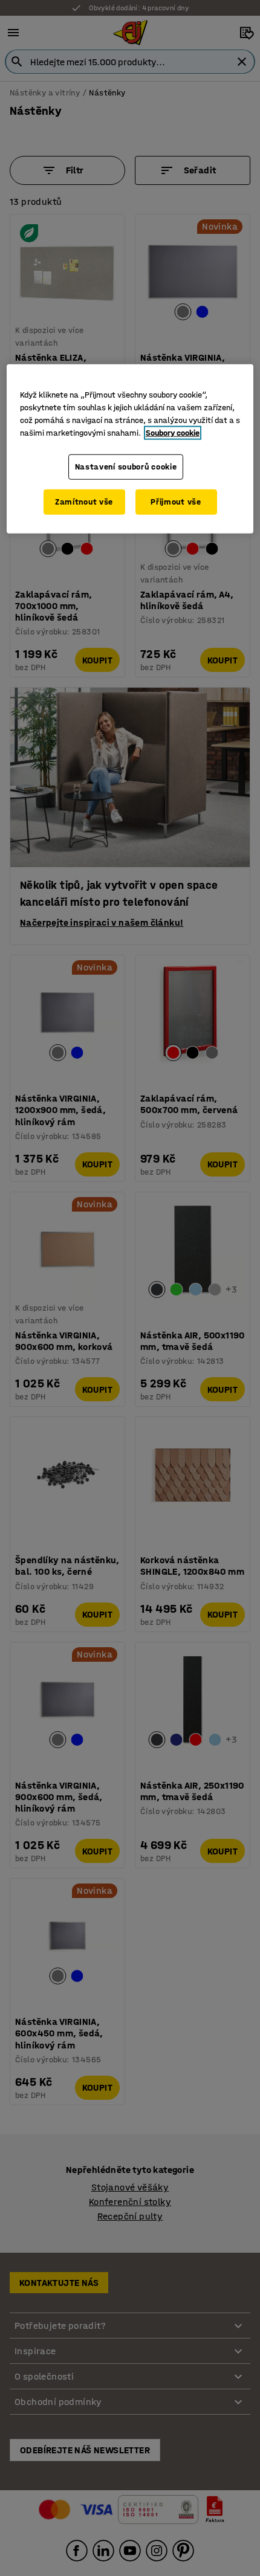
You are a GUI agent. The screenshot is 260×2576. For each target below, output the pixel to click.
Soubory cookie (173, 433)
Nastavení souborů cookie (126, 467)
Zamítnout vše (84, 502)
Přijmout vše (176, 502)
